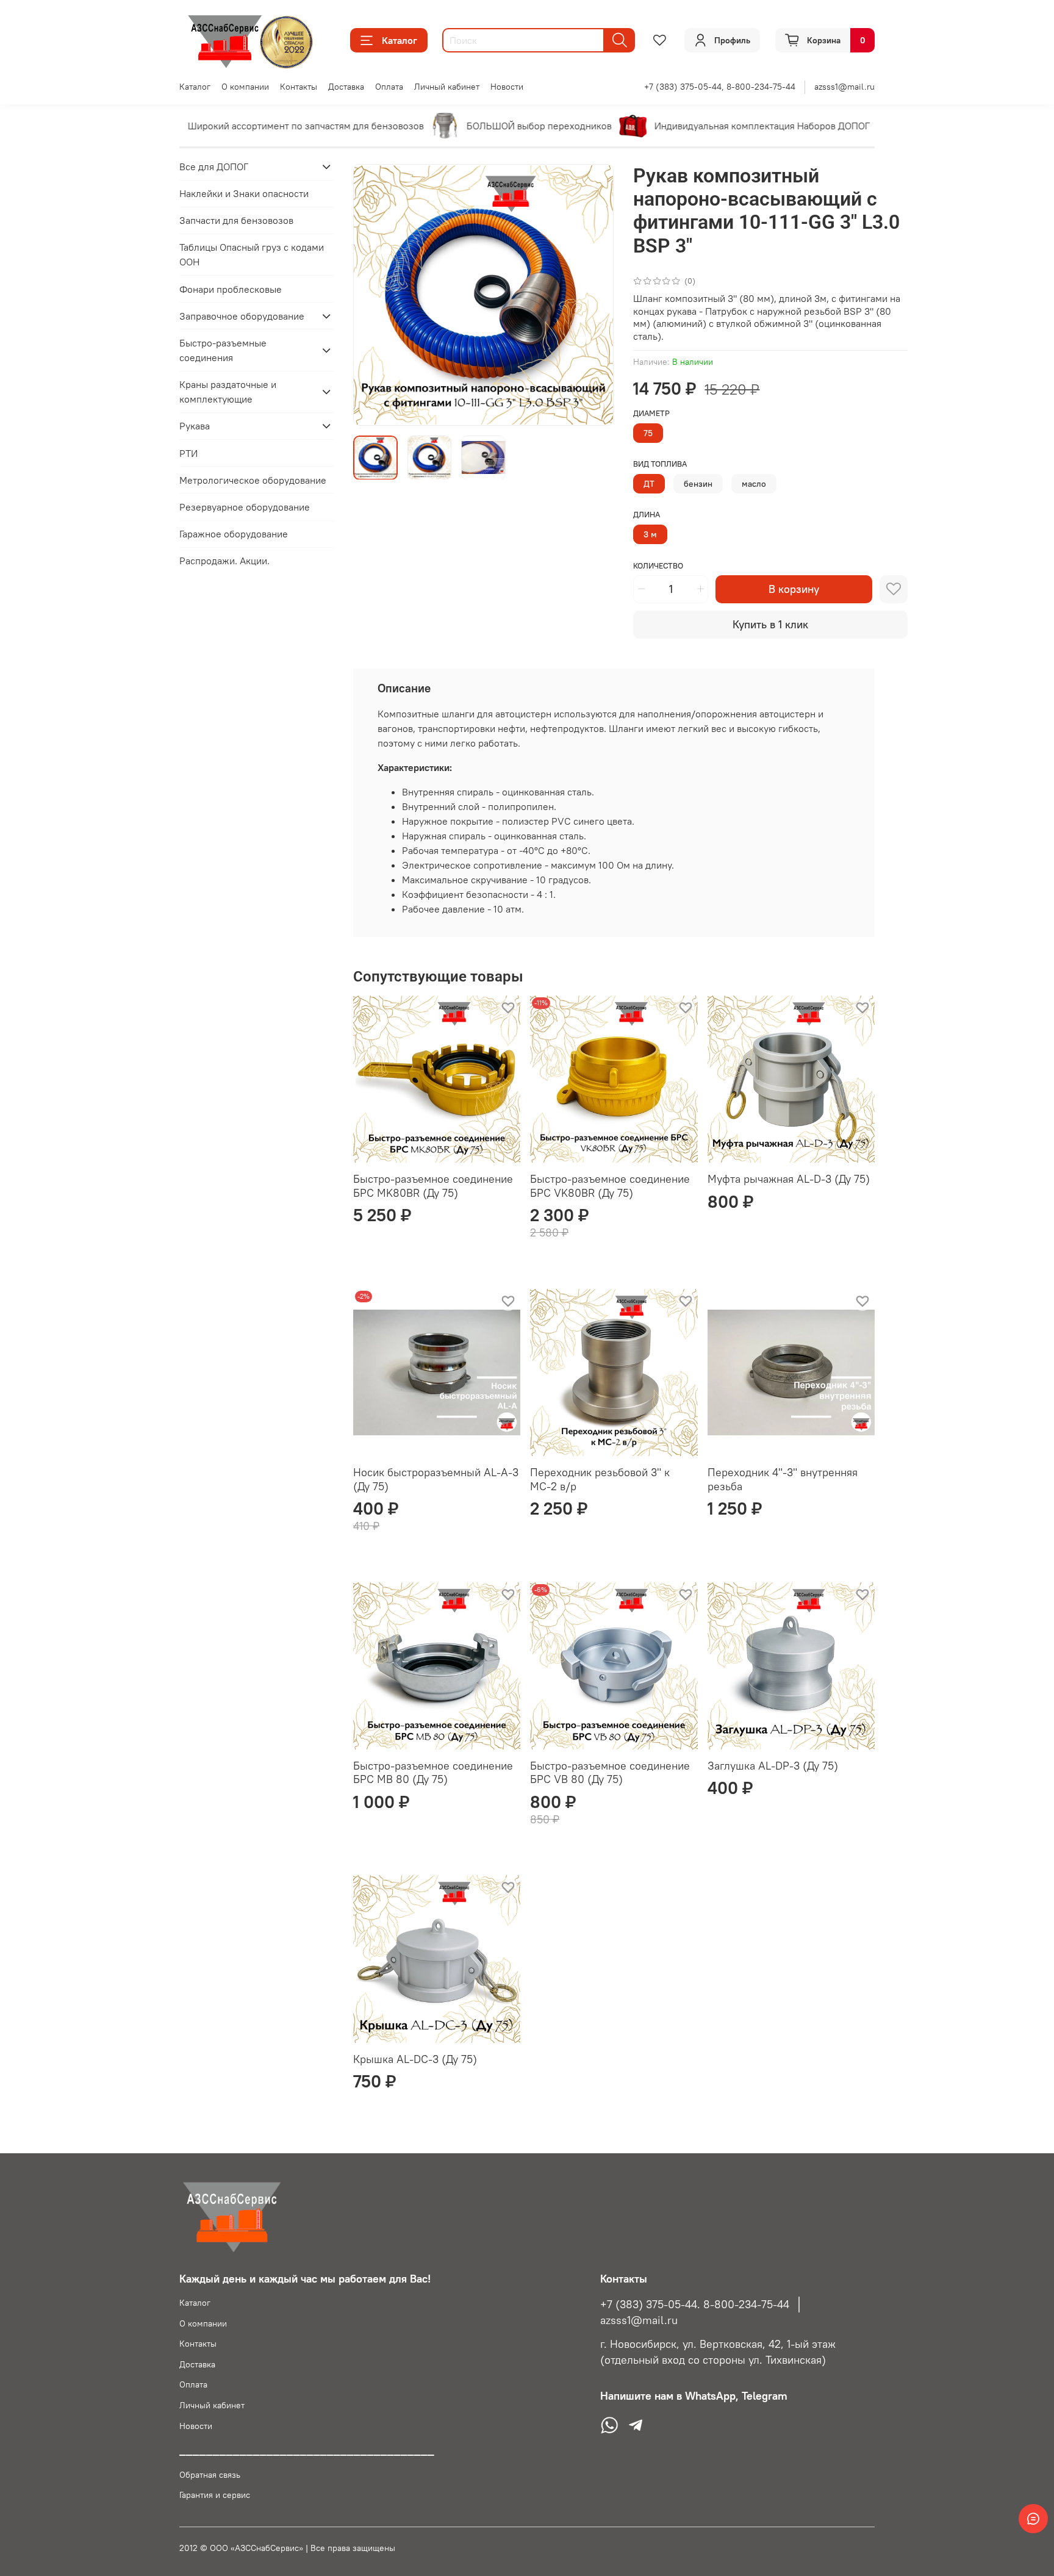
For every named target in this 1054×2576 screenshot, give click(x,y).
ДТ (649, 484)
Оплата (389, 87)
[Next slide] (594, 295)
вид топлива (660, 464)
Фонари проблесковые (231, 289)
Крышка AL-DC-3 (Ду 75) (415, 2059)
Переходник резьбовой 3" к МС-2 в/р (600, 1479)
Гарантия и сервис (215, 2495)
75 (648, 433)
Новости (507, 87)
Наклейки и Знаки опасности (244, 193)
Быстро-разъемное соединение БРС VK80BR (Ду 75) (610, 1186)
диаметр (651, 413)
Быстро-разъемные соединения (223, 350)
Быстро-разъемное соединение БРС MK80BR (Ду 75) (433, 1186)
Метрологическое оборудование (253, 480)
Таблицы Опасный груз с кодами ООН (252, 255)
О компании (245, 87)
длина (647, 515)
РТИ (188, 453)
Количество (658, 566)
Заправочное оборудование (242, 316)
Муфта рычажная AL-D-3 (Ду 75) (789, 1179)
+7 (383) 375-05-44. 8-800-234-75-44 (695, 2305)
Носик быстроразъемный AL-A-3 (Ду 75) (436, 1479)
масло (754, 484)
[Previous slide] (373, 295)
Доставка (346, 87)
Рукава (195, 426)
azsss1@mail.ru (844, 87)
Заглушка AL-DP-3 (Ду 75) (773, 1766)
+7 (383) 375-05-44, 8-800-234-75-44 (720, 87)
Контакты (299, 87)
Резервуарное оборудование (245, 507)
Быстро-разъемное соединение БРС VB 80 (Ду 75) (610, 1773)
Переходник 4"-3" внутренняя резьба (783, 1479)
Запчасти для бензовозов (236, 220)
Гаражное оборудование (234, 534)
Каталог (400, 40)
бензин (698, 484)
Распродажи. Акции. (224, 561)
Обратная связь (210, 2475)
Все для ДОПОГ (214, 167)
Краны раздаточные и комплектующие (228, 392)
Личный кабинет (447, 87)
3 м (650, 534)
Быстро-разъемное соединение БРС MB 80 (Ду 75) (433, 1773)
